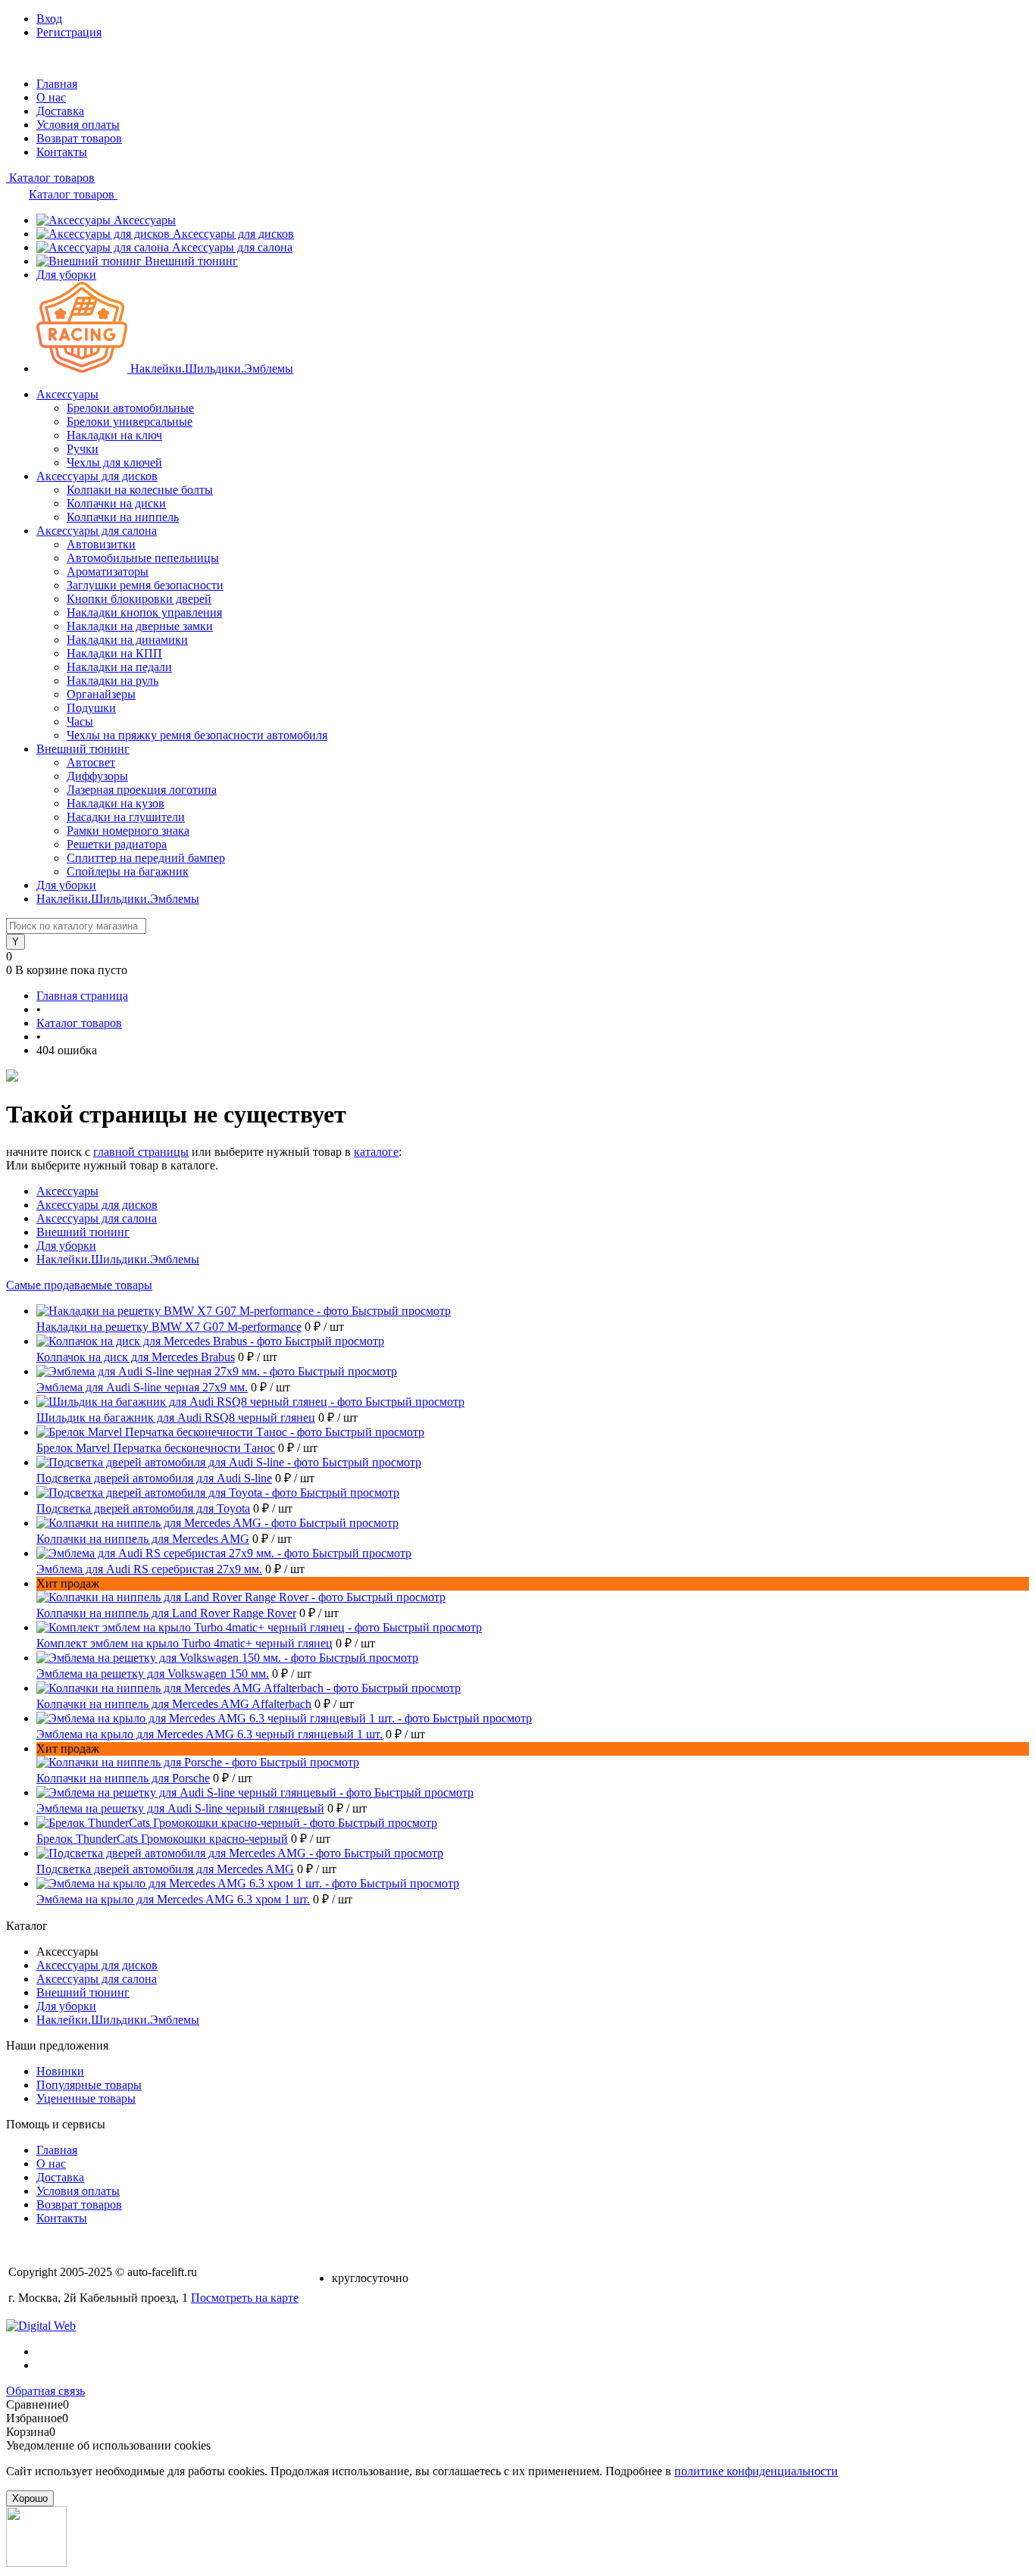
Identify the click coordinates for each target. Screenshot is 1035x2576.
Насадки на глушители (126, 817)
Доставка (60, 111)
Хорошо (30, 2498)
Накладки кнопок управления (144, 612)
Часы (80, 721)
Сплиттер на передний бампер (146, 858)
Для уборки (66, 275)
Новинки (60, 2071)
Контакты (62, 152)
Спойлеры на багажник (128, 871)
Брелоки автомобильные (130, 408)
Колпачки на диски (116, 503)
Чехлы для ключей (114, 462)
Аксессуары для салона (232, 247)
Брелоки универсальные (130, 422)
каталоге (376, 1152)
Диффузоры (97, 776)
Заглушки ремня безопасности (145, 585)
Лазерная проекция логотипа (142, 790)
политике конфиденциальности (756, 2471)
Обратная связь (45, 2391)
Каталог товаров (50, 178)
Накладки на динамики (127, 640)
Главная (57, 84)
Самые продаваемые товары (79, 1285)
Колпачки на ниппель (123, 517)
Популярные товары (89, 2085)
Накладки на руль (113, 681)
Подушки (91, 708)
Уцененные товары (86, 2098)
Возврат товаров (79, 138)
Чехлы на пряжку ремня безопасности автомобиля (197, 735)
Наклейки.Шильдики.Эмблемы (212, 368)
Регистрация (69, 32)
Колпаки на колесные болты (140, 490)
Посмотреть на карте (245, 2298)
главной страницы (141, 1152)
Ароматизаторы (108, 571)
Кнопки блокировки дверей (139, 599)
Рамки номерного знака (128, 831)
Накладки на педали (119, 667)
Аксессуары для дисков (233, 234)
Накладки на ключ (114, 435)
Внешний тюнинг (191, 261)
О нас (51, 97)
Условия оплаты (78, 125)
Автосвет (91, 762)
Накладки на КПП (114, 653)
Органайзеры (101, 694)
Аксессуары (145, 220)
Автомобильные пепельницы (143, 558)
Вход (49, 19)
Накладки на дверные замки (140, 626)
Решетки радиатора (117, 844)
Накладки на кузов (116, 803)
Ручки (83, 449)
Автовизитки (101, 544)
